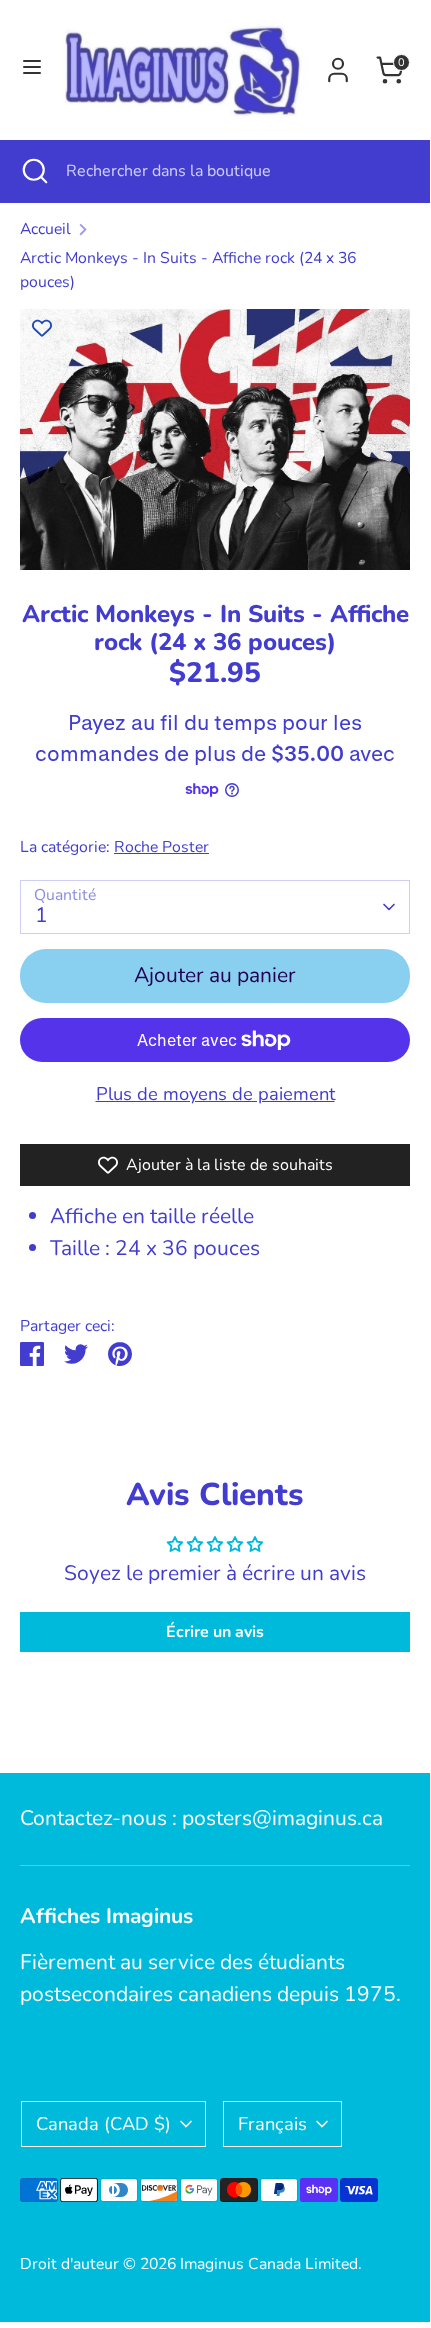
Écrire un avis (215, 1632)
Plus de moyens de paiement (215, 1093)
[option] (215, 439)
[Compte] (338, 65)
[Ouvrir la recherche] (33, 171)
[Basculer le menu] (29, 69)
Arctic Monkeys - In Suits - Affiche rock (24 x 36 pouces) (188, 270)
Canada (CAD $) (103, 2123)
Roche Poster (161, 847)
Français (272, 2123)
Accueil (45, 229)
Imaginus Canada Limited (269, 2264)
